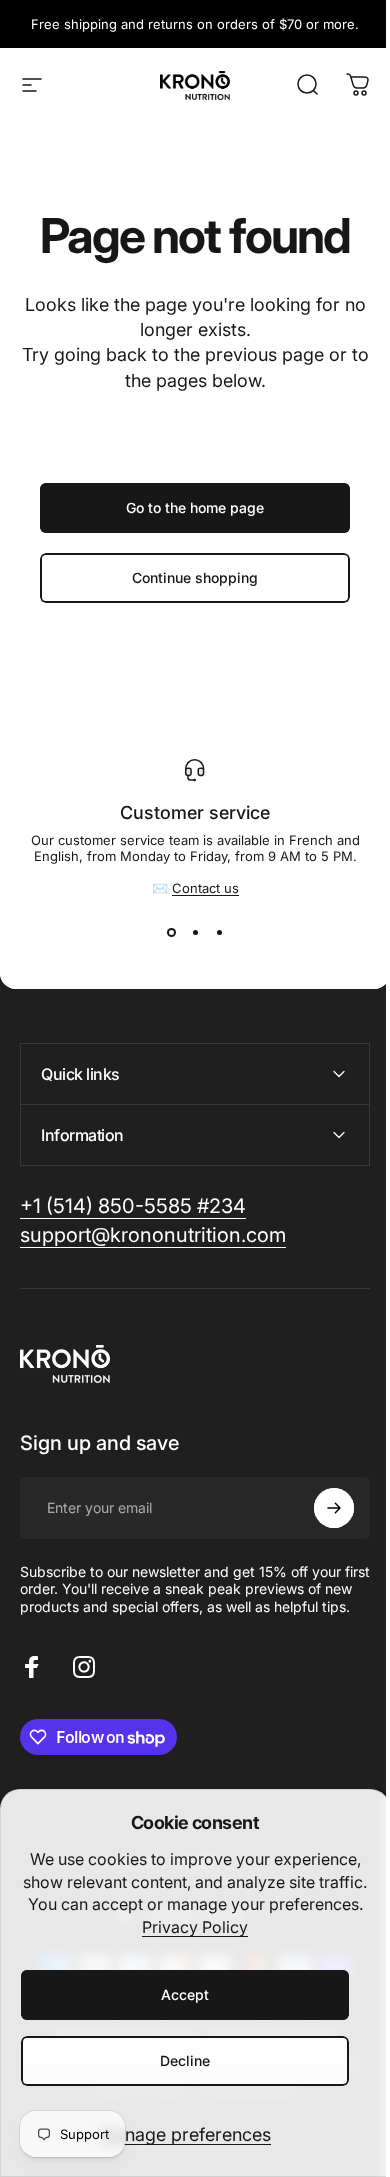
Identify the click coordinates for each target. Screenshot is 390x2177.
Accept (185, 1994)
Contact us (205, 888)
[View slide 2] (195, 932)
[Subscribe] (319, 1508)
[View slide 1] (171, 932)
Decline (185, 2060)
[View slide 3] (219, 932)
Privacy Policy (195, 1927)
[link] (133, 1206)
